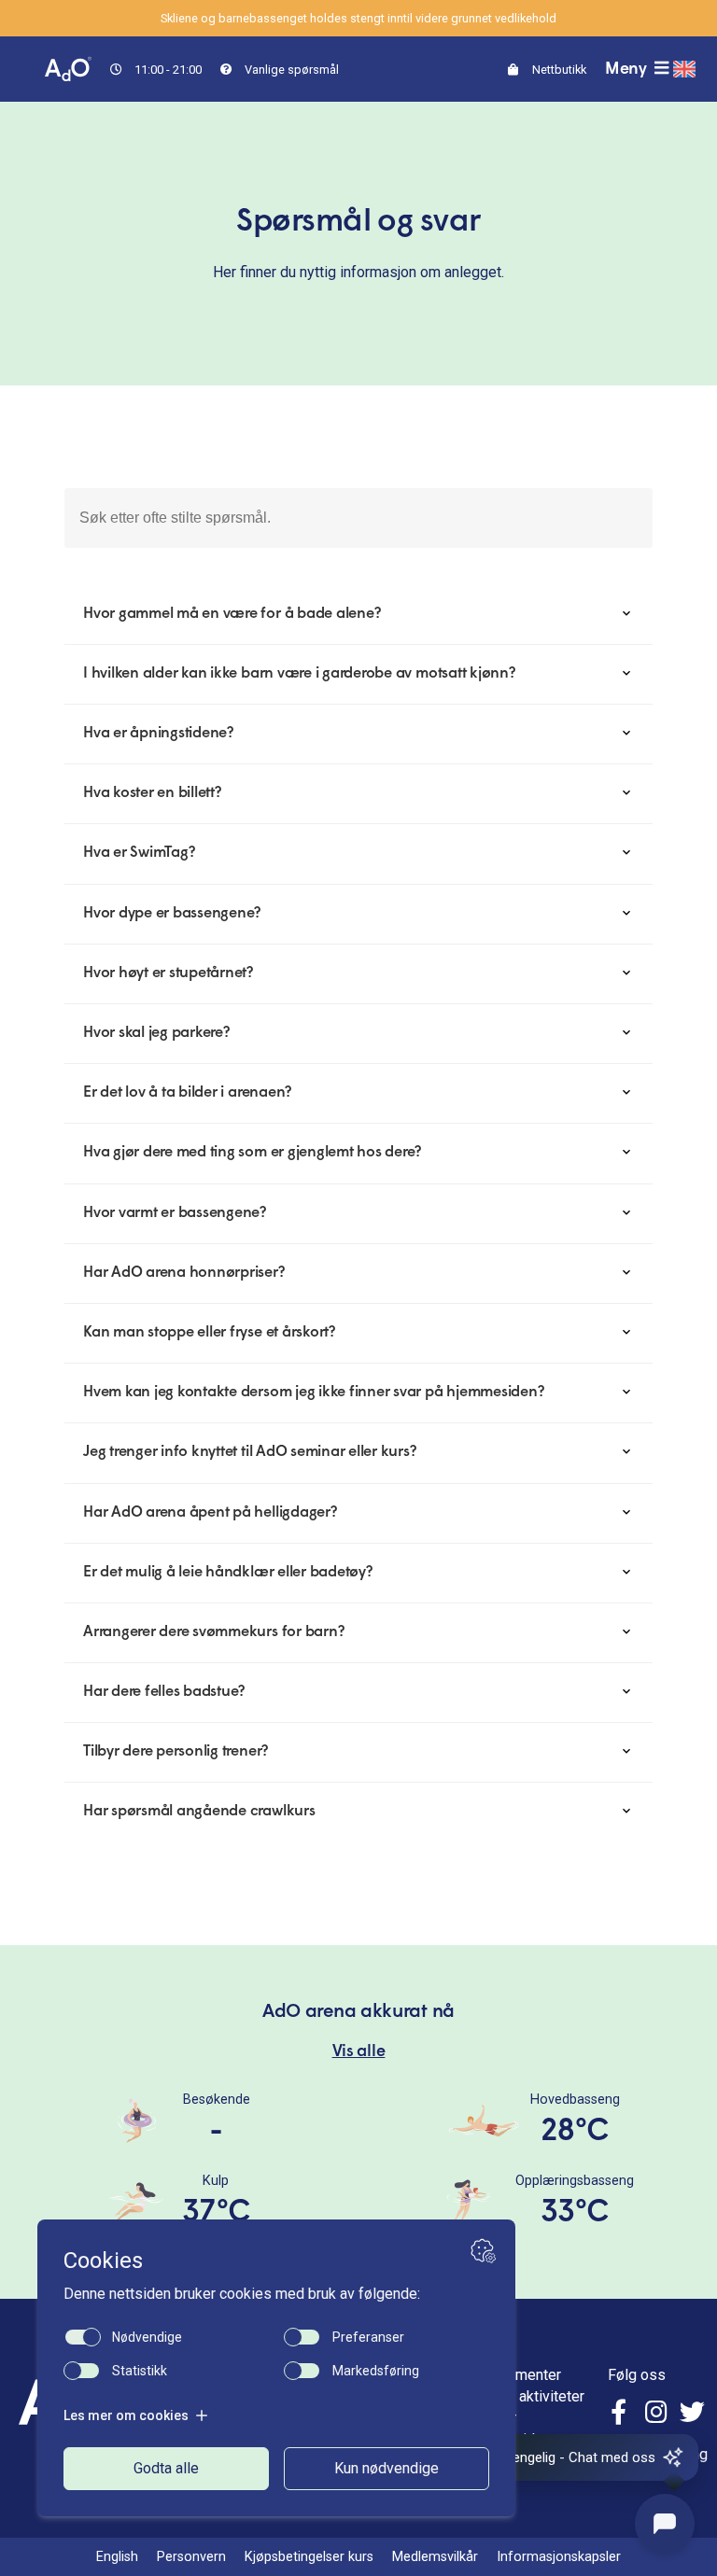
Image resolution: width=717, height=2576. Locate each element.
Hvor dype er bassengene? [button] (172, 914)
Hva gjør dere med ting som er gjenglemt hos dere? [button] (252, 1153)
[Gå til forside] (68, 68)
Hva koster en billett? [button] (152, 793)
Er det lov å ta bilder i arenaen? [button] (187, 1093)
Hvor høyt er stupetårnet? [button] (168, 973)
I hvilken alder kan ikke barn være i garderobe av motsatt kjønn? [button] (299, 674)
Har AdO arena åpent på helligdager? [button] (210, 1513)
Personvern (191, 2557)
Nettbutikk (558, 70)
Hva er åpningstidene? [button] (158, 734)
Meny (628, 70)
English (117, 2557)
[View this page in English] (684, 69)
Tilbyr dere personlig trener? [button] (176, 1752)
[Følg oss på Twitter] (692, 2415)
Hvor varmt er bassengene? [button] (175, 1213)
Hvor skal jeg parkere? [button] (156, 1033)
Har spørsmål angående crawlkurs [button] (199, 1812)
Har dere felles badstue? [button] (164, 1692)
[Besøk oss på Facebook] (621, 2415)
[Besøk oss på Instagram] (656, 2415)
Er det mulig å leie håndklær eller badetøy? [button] (228, 1573)
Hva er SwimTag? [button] (139, 853)
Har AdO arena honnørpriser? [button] (184, 1273)
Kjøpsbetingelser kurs (309, 2557)
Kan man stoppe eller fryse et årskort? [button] (209, 1333)
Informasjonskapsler (559, 2557)
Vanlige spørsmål (290, 70)
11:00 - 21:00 (167, 70)
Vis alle (359, 2052)
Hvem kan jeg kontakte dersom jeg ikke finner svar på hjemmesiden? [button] (313, 1393)
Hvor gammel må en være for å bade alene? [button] (232, 614)
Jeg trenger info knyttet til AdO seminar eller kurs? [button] (250, 1452)
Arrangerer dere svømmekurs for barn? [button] (213, 1632)
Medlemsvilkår (435, 2557)
